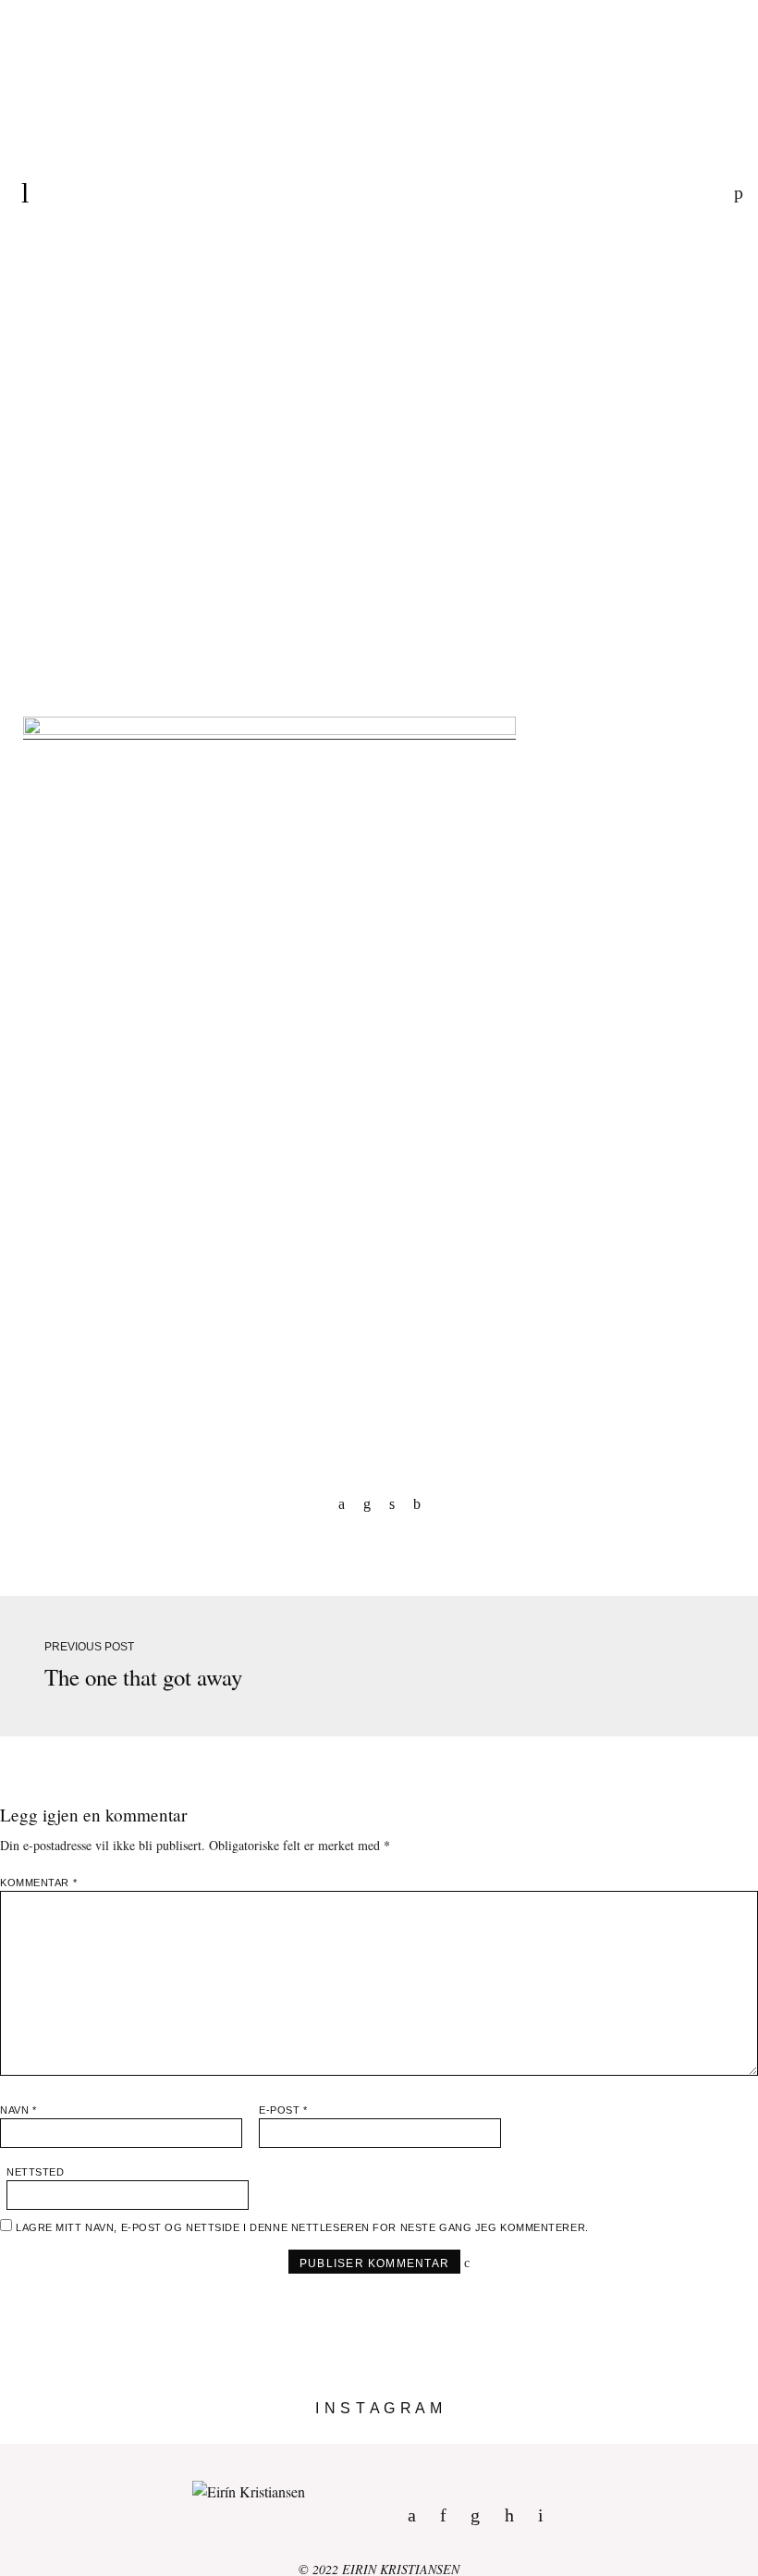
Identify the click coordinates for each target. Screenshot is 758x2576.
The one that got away (143, 1677)
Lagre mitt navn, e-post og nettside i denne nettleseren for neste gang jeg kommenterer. (302, 2227)
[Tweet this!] (392, 1503)
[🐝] (284, 2436)
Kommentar (38, 1883)
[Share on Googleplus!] (417, 1503)
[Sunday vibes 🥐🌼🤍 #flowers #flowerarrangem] (663, 2436)
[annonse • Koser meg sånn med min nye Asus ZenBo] (474, 2436)
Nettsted (35, 2172)
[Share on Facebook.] (342, 1503)
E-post (283, 2110)
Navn (18, 2110)
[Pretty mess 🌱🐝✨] (95, 2436)
